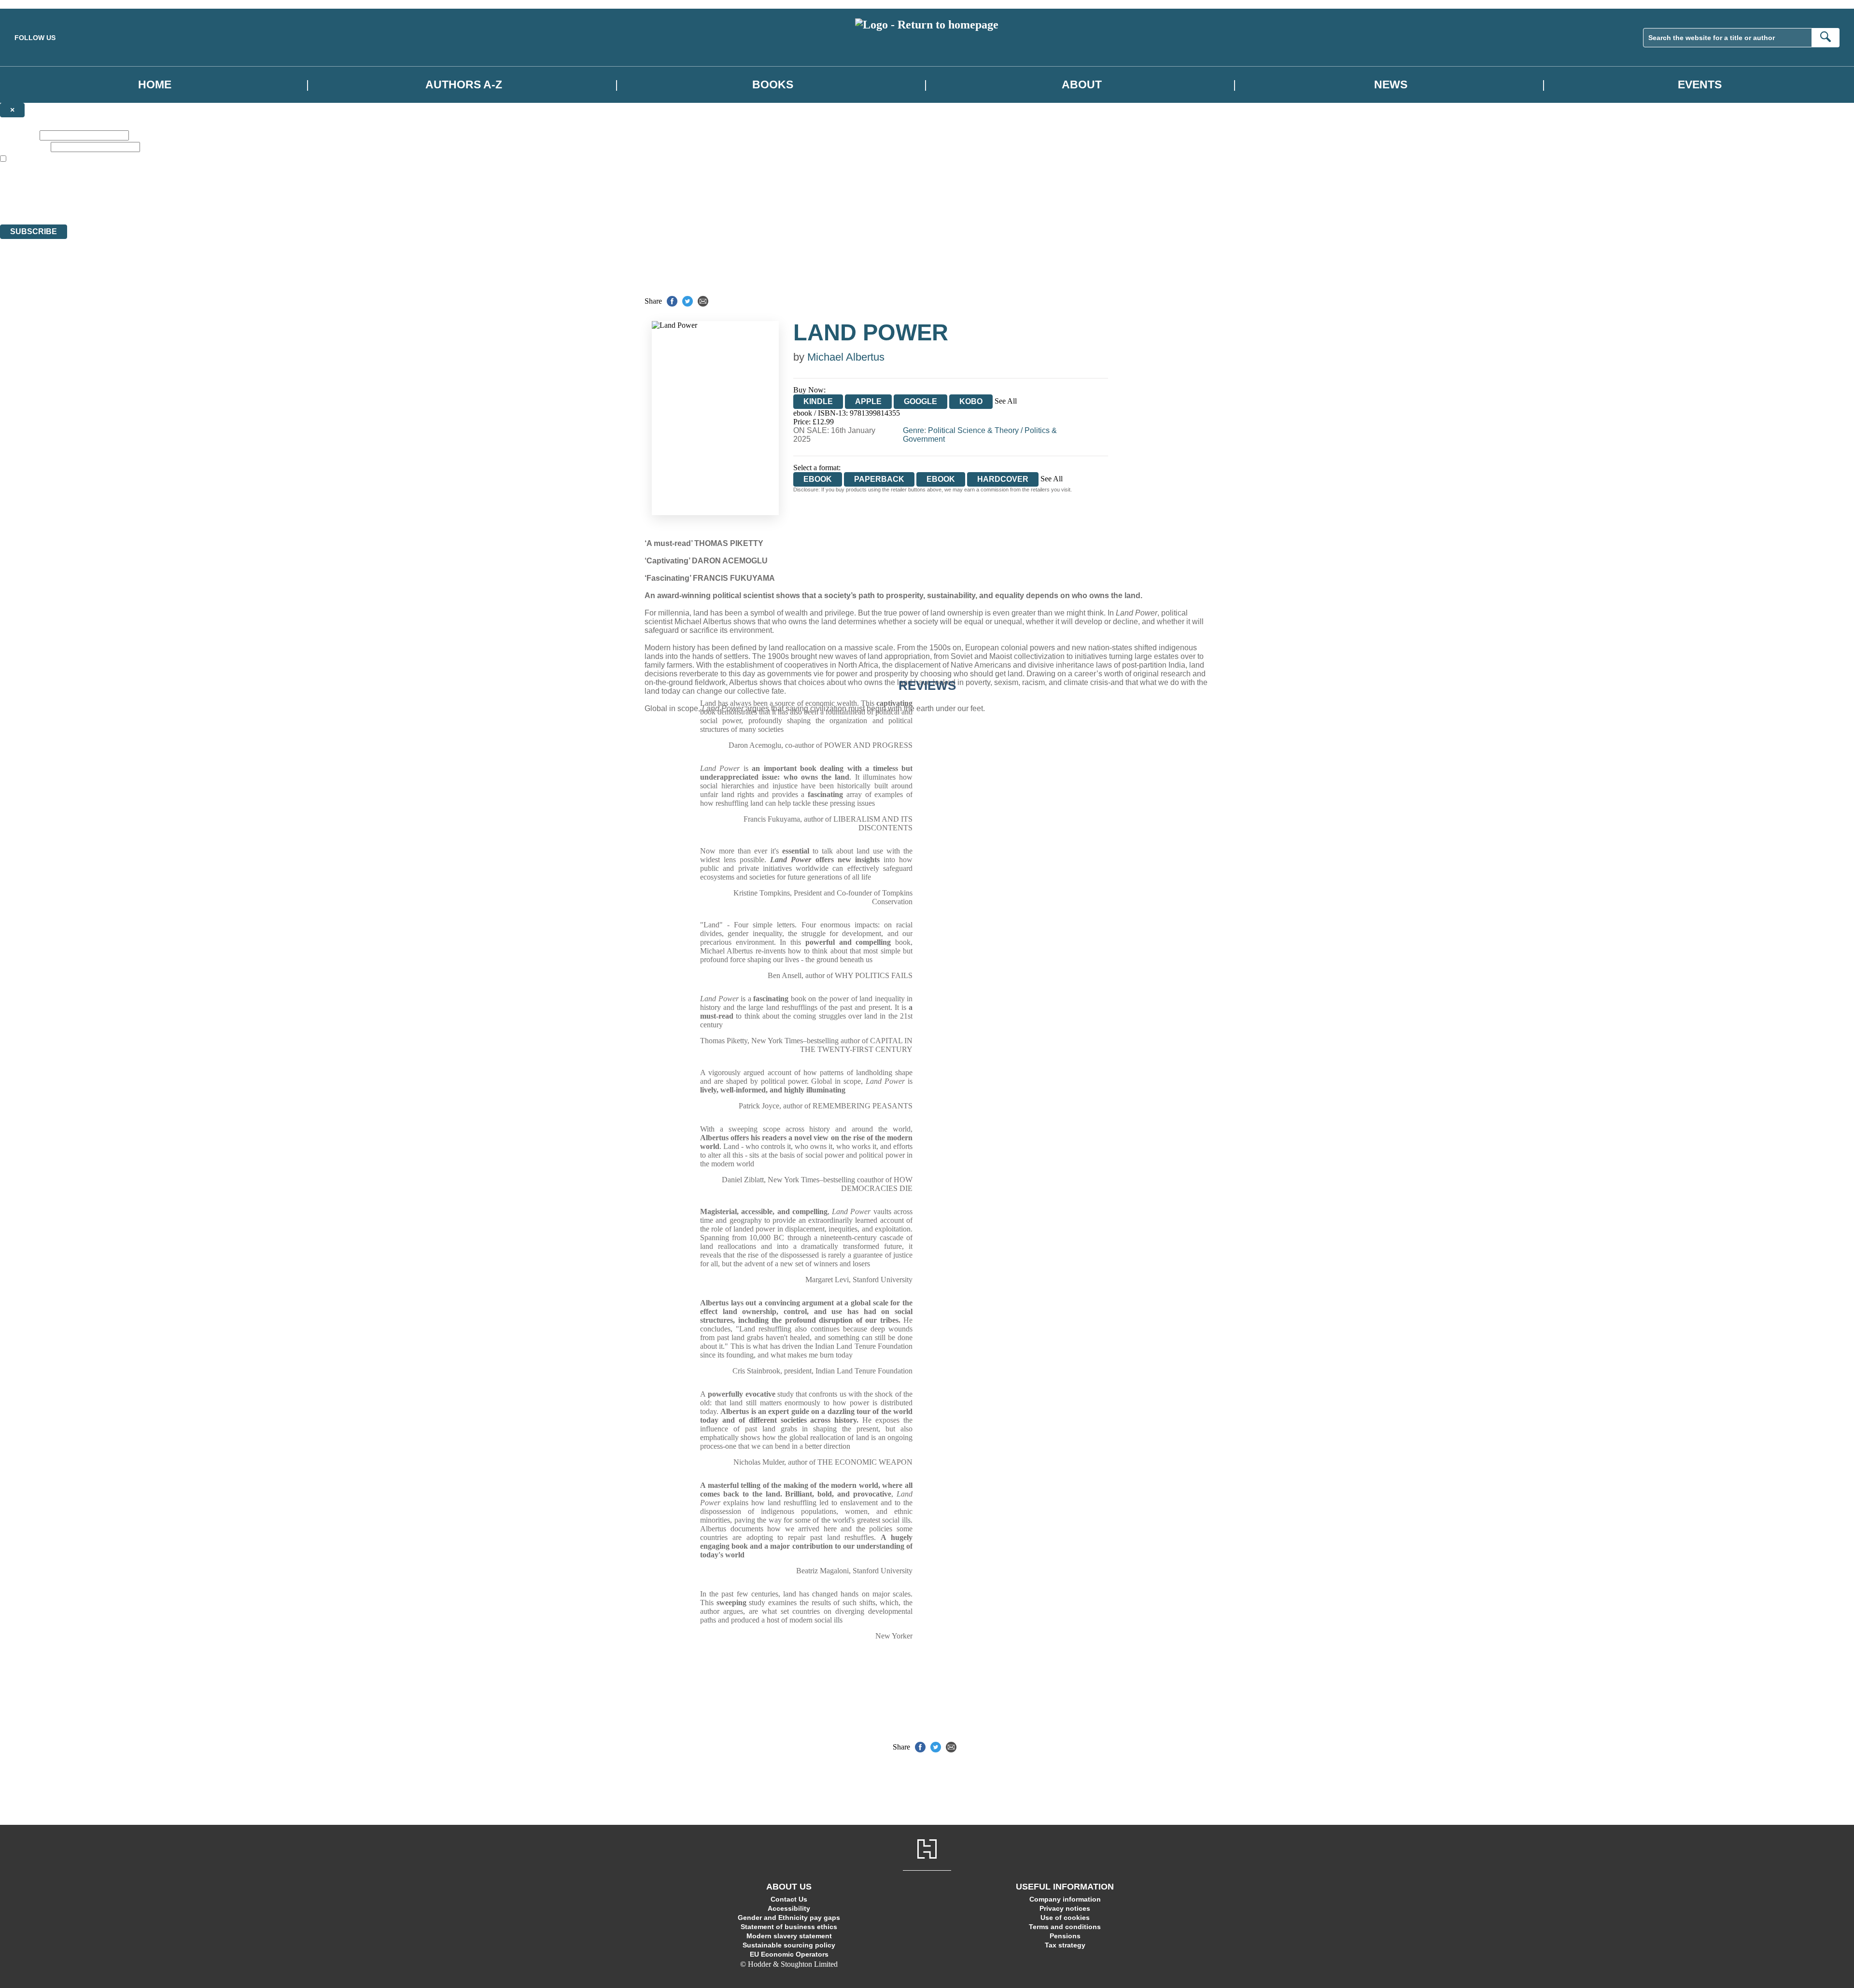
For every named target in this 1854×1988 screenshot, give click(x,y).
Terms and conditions (1065, 1927)
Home (155, 84)
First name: (19, 135)
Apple (868, 401)
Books (773, 84)
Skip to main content (31, 4)
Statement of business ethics (789, 1927)
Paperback (879, 479)
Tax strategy (1065, 1945)
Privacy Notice (190, 203)
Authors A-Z (464, 84)
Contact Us (789, 1899)
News (1391, 84)
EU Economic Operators (789, 1954)
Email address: (24, 147)
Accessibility (789, 1908)
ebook (941, 479)
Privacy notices (1065, 1908)
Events (1700, 84)
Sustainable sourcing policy (789, 1945)
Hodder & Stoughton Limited (111, 185)
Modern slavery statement (789, 1936)
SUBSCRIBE (34, 231)
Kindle (818, 401)
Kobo (971, 401)
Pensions (1065, 1936)
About (1082, 84)
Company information (1065, 1899)
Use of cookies (1065, 1918)
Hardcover (1003, 479)
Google (920, 401)
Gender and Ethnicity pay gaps (789, 1918)
